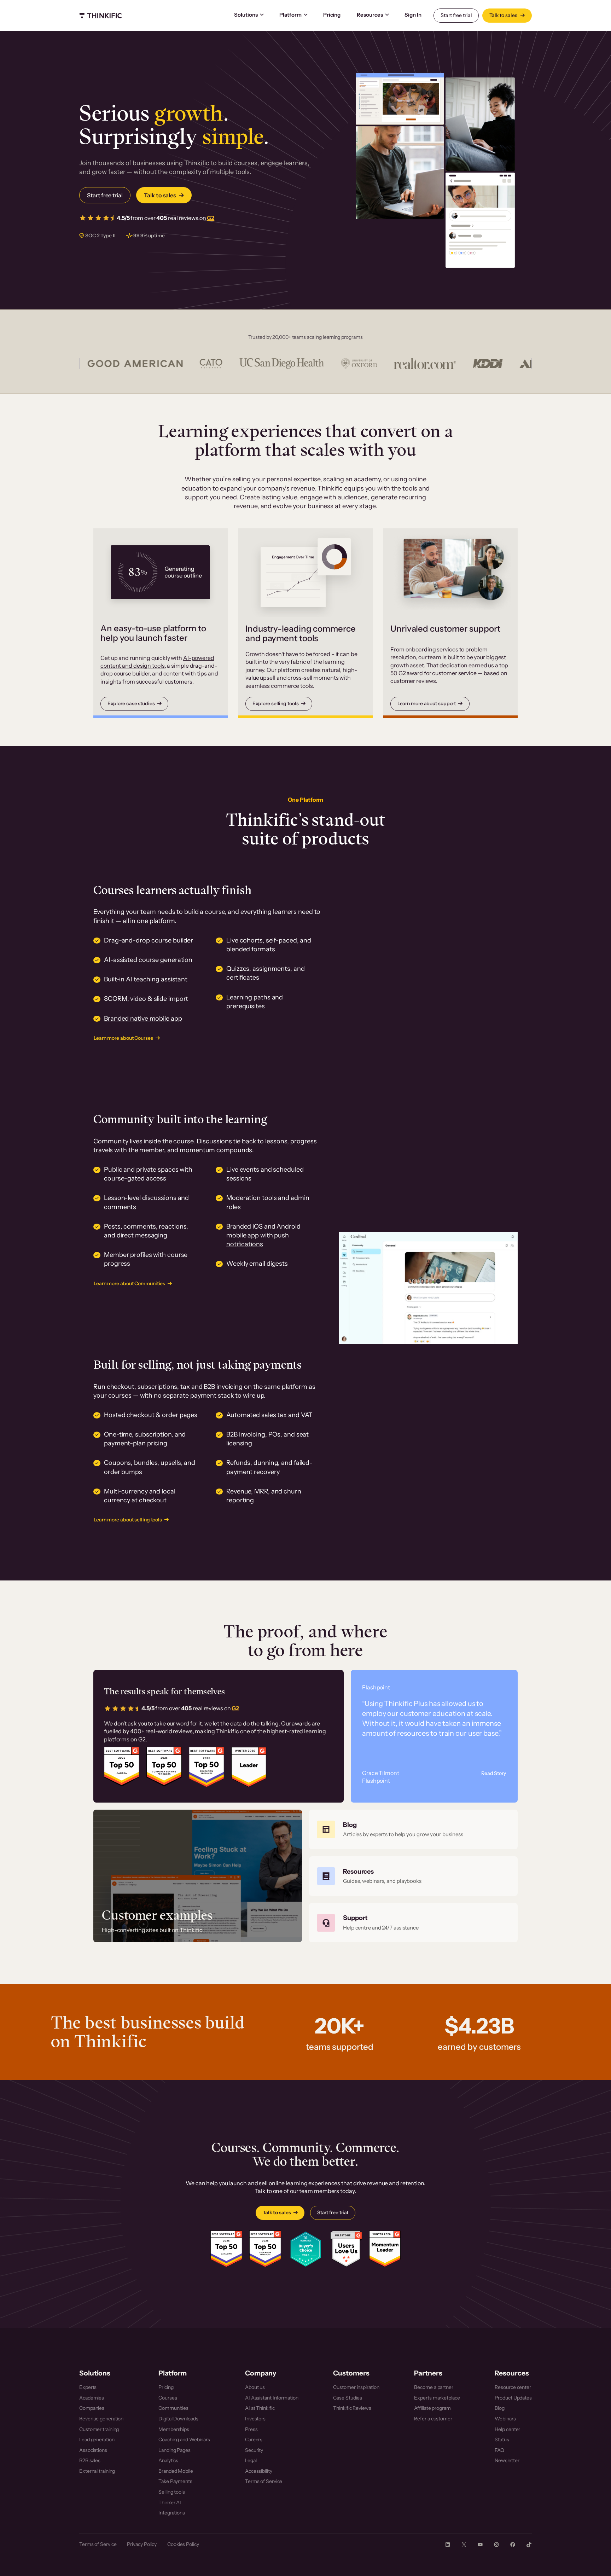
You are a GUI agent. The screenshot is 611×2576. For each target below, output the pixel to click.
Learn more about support (427, 703)
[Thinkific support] (413, 1923)
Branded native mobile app (143, 1019)
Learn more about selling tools (128, 1520)
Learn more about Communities (129, 1283)
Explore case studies (131, 703)
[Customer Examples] (198, 1876)
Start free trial (456, 15)
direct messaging (142, 1235)
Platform (290, 15)
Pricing (332, 15)
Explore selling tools (276, 703)
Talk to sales (504, 15)
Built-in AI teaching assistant (146, 979)
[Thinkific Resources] (413, 1876)
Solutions (246, 15)
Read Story (494, 1773)
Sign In (413, 15)
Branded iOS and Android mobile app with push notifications (263, 1235)
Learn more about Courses (123, 1038)
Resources (370, 15)
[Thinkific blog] (413, 1829)
